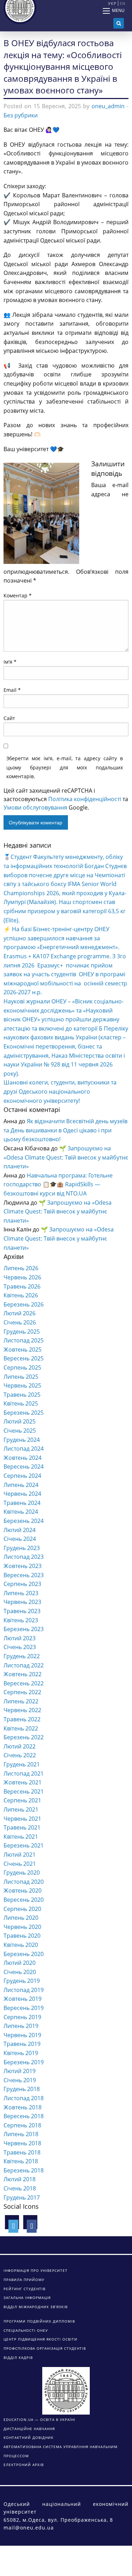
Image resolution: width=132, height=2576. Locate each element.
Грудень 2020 (22, 1873)
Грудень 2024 (22, 1440)
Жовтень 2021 (23, 1782)
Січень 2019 (20, 2080)
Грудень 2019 (22, 1981)
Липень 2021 (21, 1809)
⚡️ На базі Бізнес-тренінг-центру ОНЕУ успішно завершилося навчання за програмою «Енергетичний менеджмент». (61, 938)
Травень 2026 (22, 1286)
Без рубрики (21, 115)
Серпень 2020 (22, 1909)
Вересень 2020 (24, 1900)
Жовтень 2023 (23, 1566)
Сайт (9, 718)
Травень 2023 (22, 1611)
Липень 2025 (21, 1377)
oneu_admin (108, 106)
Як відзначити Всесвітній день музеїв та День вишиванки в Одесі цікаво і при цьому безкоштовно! (65, 1130)
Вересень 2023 (24, 1575)
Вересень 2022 (24, 1683)
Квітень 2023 (21, 1620)
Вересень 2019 (24, 2008)
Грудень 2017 (22, 2197)
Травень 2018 (22, 2152)
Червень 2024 (22, 1494)
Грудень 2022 (22, 1656)
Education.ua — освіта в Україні (39, 2420)
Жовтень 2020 (23, 1890)
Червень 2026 (22, 1277)
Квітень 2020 (21, 1945)
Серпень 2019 (22, 2017)
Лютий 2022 (20, 1746)
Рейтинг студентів (24, 2289)
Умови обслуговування (35, 807)
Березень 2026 (24, 1304)
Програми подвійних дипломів (39, 2321)
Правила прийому (24, 2280)
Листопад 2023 (24, 1557)
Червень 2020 (22, 1927)
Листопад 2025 (24, 1340)
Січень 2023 (20, 1647)
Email (12, 690)
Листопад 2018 (24, 2098)
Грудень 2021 (22, 1764)
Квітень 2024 (21, 1512)
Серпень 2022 (22, 1692)
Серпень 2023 (22, 1584)
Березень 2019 (24, 2062)
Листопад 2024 (24, 1449)
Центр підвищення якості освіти (40, 2339)
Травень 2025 (22, 1395)
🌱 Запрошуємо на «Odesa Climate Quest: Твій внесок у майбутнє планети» (66, 1157)
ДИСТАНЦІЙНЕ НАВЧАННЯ (29, 2429)
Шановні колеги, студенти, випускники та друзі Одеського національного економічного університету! (60, 1091)
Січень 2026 (20, 1322)
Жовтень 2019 (23, 1999)
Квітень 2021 (21, 1837)
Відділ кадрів (18, 2357)
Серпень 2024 (22, 1476)
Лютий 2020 (20, 1963)
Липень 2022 (21, 1701)
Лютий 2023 (20, 1638)
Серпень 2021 (22, 1800)
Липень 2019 (21, 2026)
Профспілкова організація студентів (45, 2348)
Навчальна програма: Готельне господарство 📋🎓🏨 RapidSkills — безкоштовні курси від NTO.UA (58, 1184)
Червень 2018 (22, 2143)
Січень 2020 (20, 1972)
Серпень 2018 (22, 2125)
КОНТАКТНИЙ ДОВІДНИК (29, 2437)
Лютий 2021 (20, 1855)
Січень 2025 (20, 1431)
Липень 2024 (21, 1485)
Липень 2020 (21, 1918)
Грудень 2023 (22, 1548)
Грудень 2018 (22, 2089)
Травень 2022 (22, 1719)
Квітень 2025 (21, 1403)
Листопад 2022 (24, 1665)
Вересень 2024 (24, 1467)
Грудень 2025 (22, 1332)
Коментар (18, 595)
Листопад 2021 (24, 1773)
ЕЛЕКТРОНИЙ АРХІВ (24, 2465)
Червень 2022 (22, 1710)
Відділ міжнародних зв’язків (36, 2307)
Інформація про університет (36, 2270)
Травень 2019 (22, 2044)
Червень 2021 (22, 1819)
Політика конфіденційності (85, 799)
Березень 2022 (24, 1737)
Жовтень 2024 (23, 1458)
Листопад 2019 (24, 1990)
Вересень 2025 (24, 1358)
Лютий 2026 (20, 1313)
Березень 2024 (24, 1521)
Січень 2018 (20, 2188)
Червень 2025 (22, 1385)
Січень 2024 (20, 1539)
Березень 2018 (24, 2170)
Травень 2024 (22, 1503)
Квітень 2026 (21, 1295)
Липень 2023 (21, 1593)
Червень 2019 (22, 2035)
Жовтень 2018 (23, 2107)
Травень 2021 (22, 1827)
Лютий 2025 (20, 1421)
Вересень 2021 (24, 1791)
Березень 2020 (24, 1954)
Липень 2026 (21, 1268)
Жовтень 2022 (23, 1674)
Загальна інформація (27, 2298)
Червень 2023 (22, 1602)
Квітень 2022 (21, 1728)
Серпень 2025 (22, 1367)
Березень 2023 (24, 1629)
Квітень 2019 (21, 2053)
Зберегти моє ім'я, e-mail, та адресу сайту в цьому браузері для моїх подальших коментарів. (65, 767)
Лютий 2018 (20, 2179)
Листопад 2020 (24, 1882)
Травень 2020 (22, 1936)
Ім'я (10, 662)
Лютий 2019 (20, 2071)
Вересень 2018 (24, 2116)
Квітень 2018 (21, 2161)
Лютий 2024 (20, 1530)
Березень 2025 (24, 1413)
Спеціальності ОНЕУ (26, 2330)
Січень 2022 (20, 1755)
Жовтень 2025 (23, 1350)
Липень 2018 (21, 2134)
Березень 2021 (24, 1845)
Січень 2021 (20, 1864)
